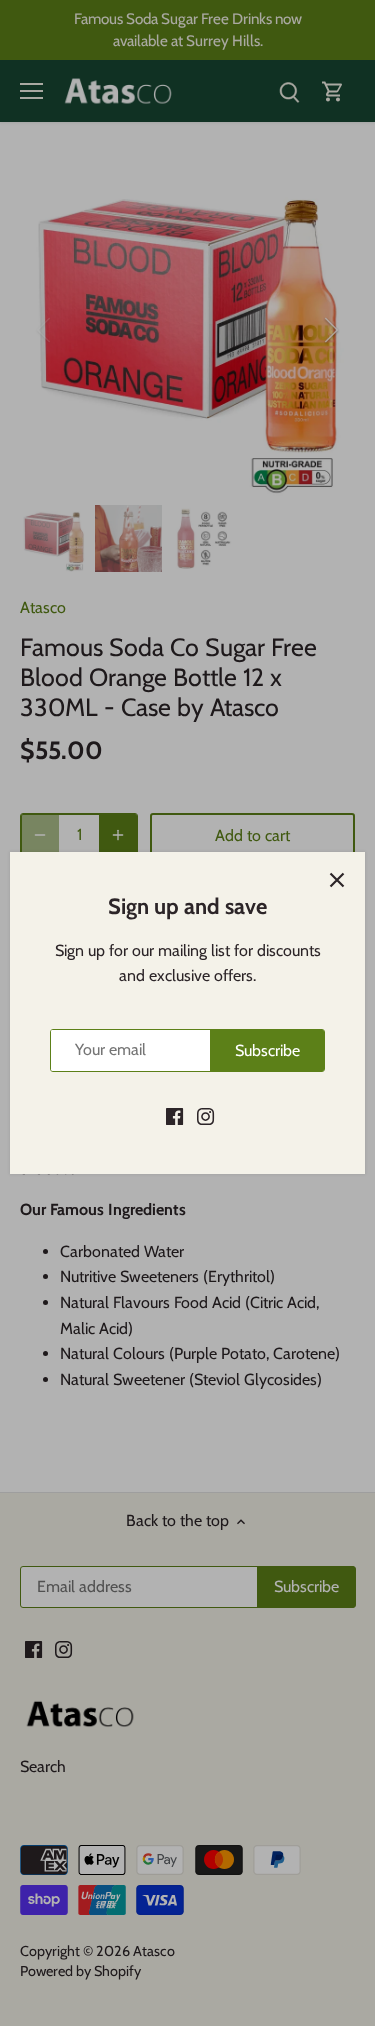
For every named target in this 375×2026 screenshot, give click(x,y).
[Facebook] (174, 1115)
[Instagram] (205, 1115)
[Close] (337, 880)
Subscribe (267, 1050)
